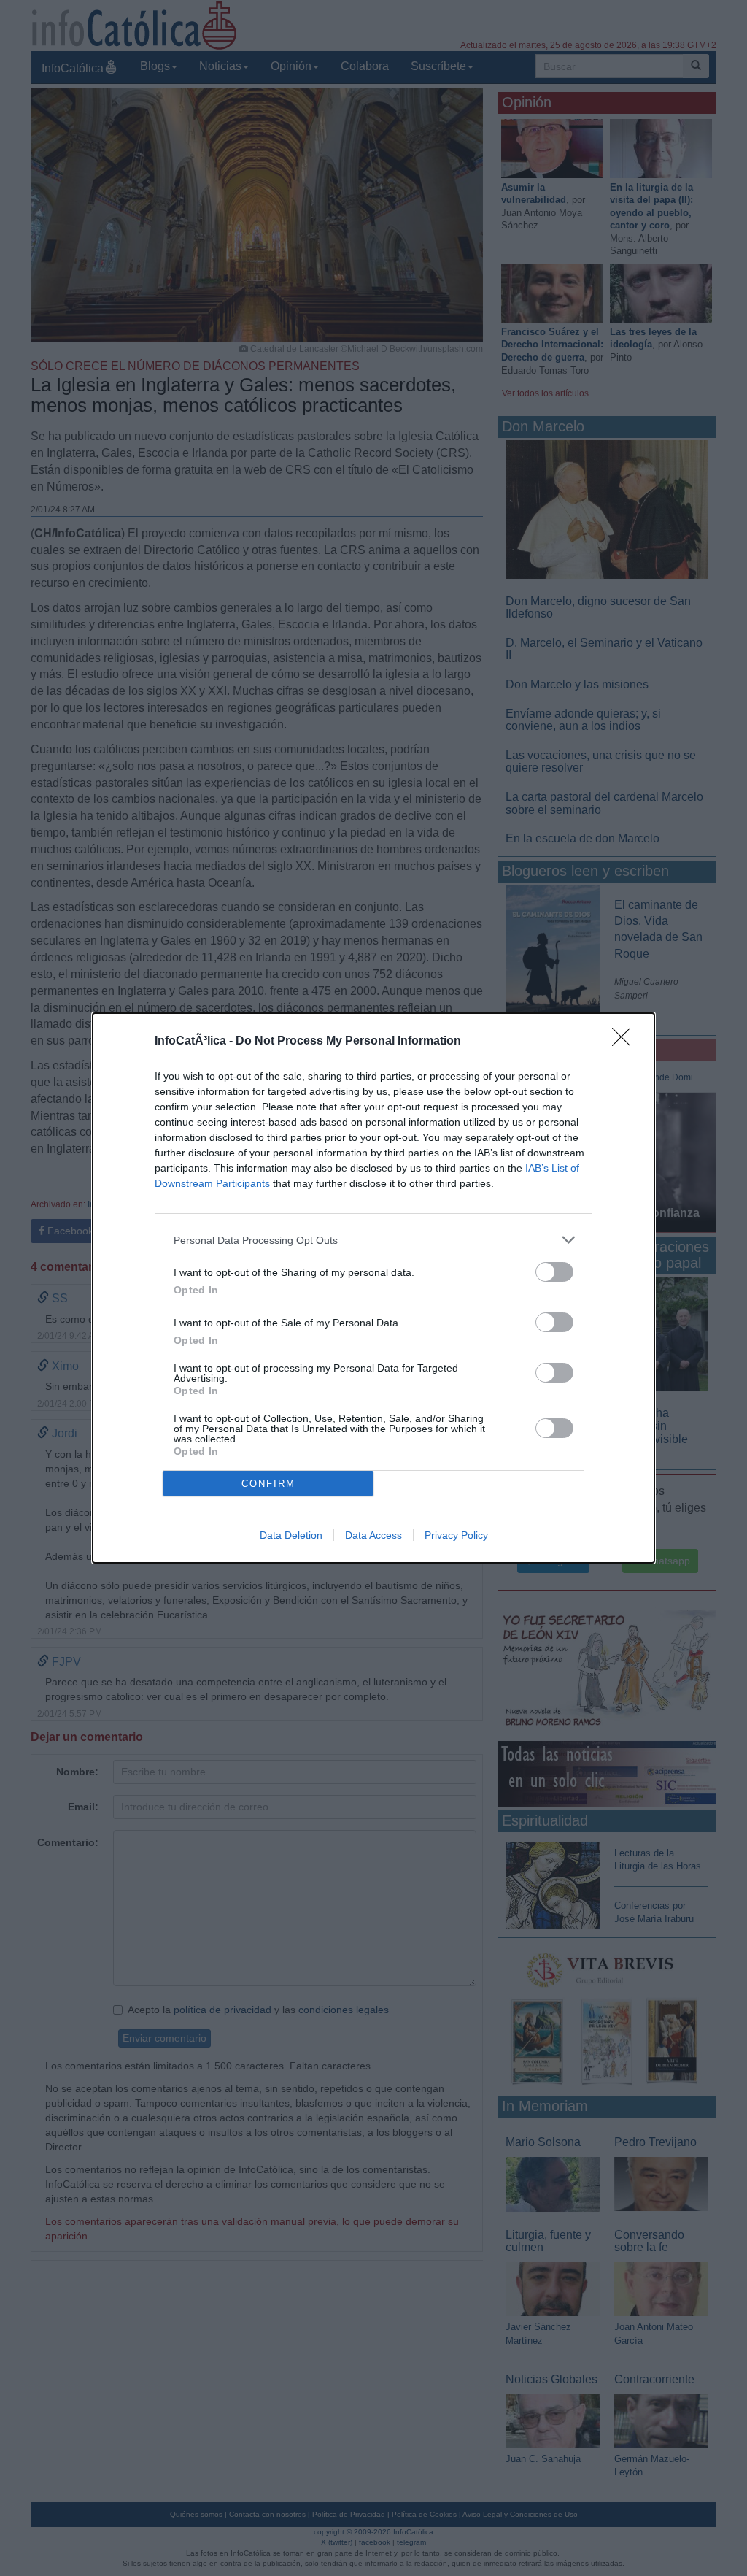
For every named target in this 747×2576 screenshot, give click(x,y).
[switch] (554, 1272)
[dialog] (373, 1288)
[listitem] (373, 1240)
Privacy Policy (456, 1535)
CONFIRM (268, 1484)
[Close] (626, 1042)
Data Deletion (291, 1535)
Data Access (373, 1535)
